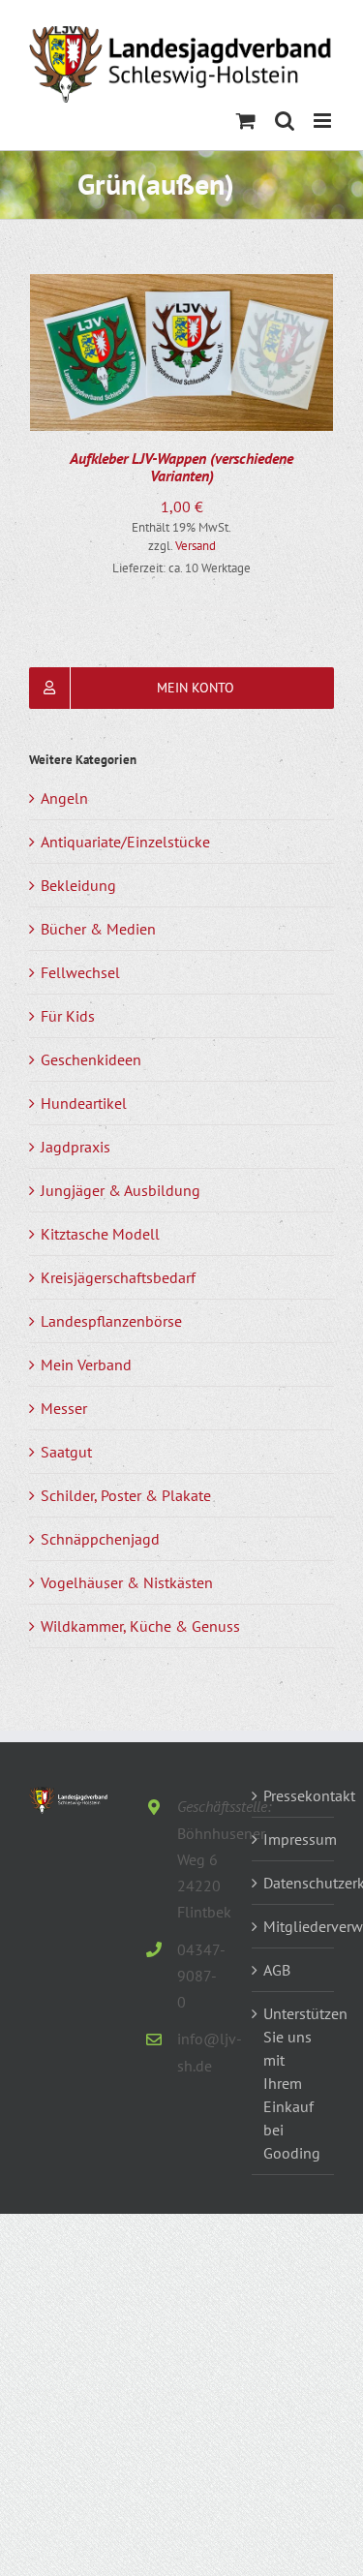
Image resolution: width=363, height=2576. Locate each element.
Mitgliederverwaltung (294, 1926)
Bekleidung (78, 885)
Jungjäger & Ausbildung (121, 1190)
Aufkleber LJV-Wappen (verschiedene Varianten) (181, 467)
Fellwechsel (80, 972)
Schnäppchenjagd (100, 1539)
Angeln (64, 798)
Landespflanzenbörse (111, 1321)
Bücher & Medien (98, 929)
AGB (277, 1970)
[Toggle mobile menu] (324, 121)
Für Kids (68, 1016)
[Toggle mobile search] (285, 121)
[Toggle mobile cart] (246, 121)
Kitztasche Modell (100, 1234)
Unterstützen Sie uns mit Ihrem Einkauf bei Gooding (294, 2083)
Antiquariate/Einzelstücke (125, 842)
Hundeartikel (84, 1103)
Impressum (294, 1839)
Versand (196, 546)
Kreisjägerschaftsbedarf (118, 1277)
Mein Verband (86, 1365)
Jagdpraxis (76, 1147)
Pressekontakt (294, 1795)
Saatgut (66, 1452)
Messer (64, 1408)
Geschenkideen (91, 1059)
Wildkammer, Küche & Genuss (140, 1626)
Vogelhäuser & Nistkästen (127, 1582)
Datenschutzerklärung (294, 1883)
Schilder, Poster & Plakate (126, 1495)
